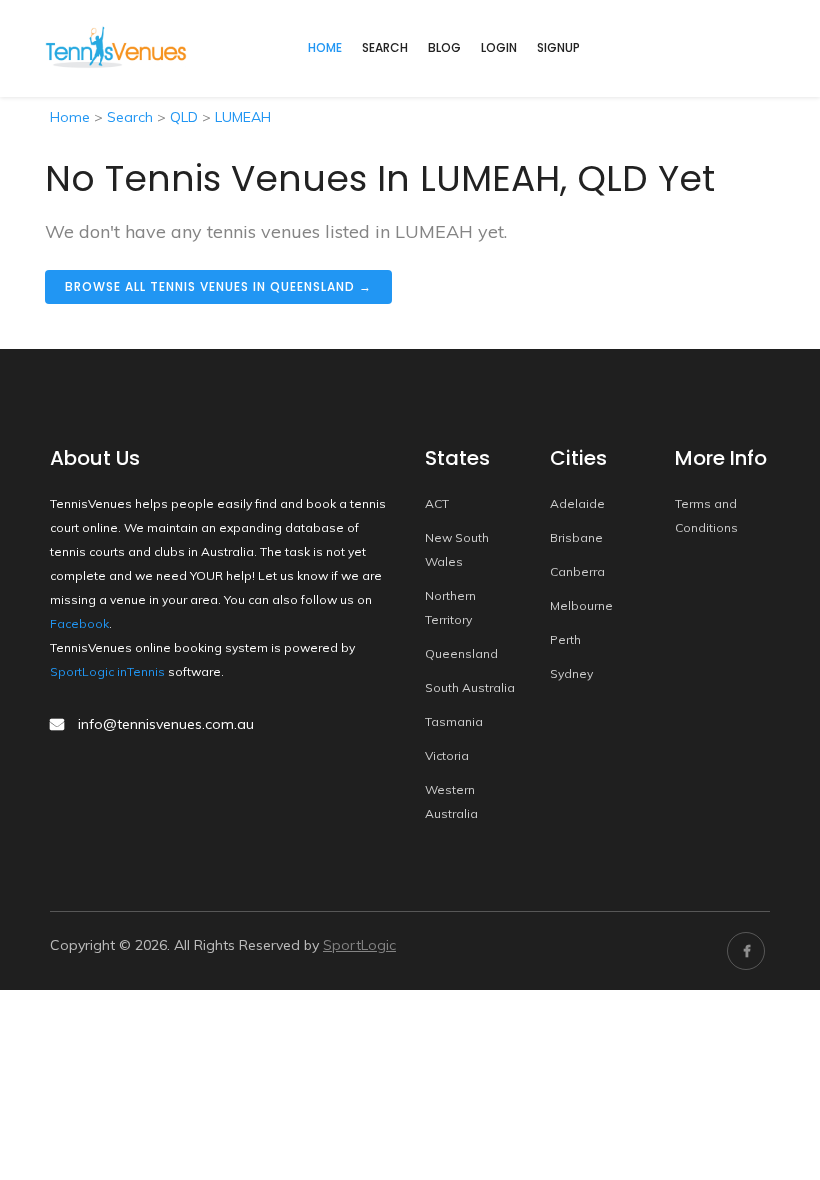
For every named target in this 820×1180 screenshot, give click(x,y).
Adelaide (577, 503)
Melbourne (581, 605)
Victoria (447, 755)
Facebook (79, 623)
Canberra (577, 571)
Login (499, 47)
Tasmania (454, 721)
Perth (565, 639)
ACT (437, 503)
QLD (184, 117)
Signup (558, 47)
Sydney (571, 673)
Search (385, 47)
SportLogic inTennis (107, 671)
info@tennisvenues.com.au (166, 724)
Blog (444, 47)
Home (70, 117)
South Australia (470, 687)
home (325, 47)
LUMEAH (243, 117)
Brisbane (576, 537)
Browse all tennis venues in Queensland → (218, 286)
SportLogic (359, 945)
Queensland (461, 653)
